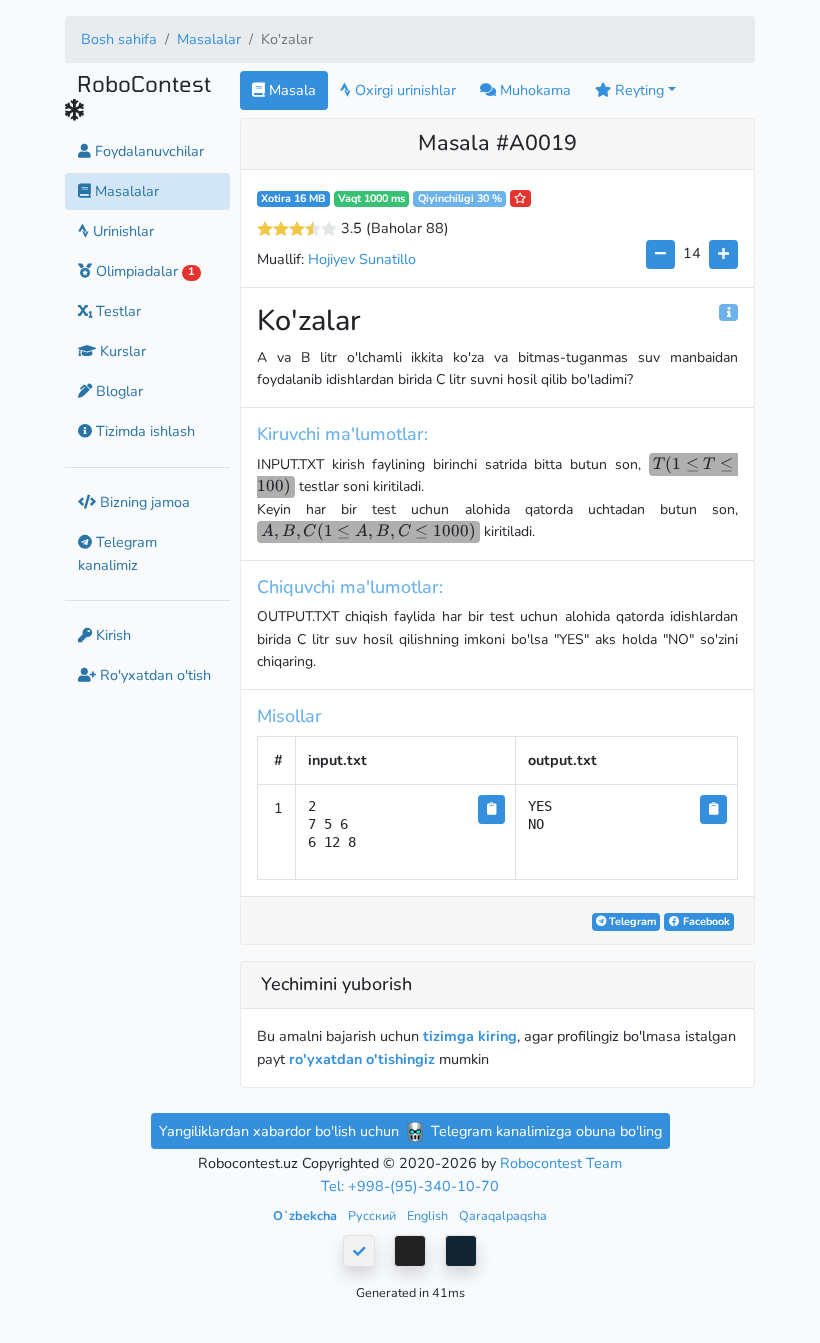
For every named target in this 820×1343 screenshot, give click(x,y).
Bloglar (117, 391)
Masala (290, 90)
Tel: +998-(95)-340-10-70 (410, 1186)
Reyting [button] (637, 90)
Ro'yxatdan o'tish (153, 675)
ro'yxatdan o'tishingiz (362, 1059)
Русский (373, 1215)
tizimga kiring (470, 1036)
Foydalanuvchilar (147, 151)
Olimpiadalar (143, 271)
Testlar (116, 311)
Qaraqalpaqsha (503, 1215)
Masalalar (209, 39)
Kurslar (121, 351)
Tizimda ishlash (143, 431)
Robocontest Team (561, 1163)
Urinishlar (121, 231)
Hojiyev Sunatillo (362, 259)
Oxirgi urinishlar (403, 90)
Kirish (111, 635)
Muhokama (533, 90)
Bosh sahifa (119, 39)
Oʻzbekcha (306, 1215)
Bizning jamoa (143, 502)
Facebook (705, 921)
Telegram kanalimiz (117, 553)
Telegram (631, 921)
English (429, 1215)
